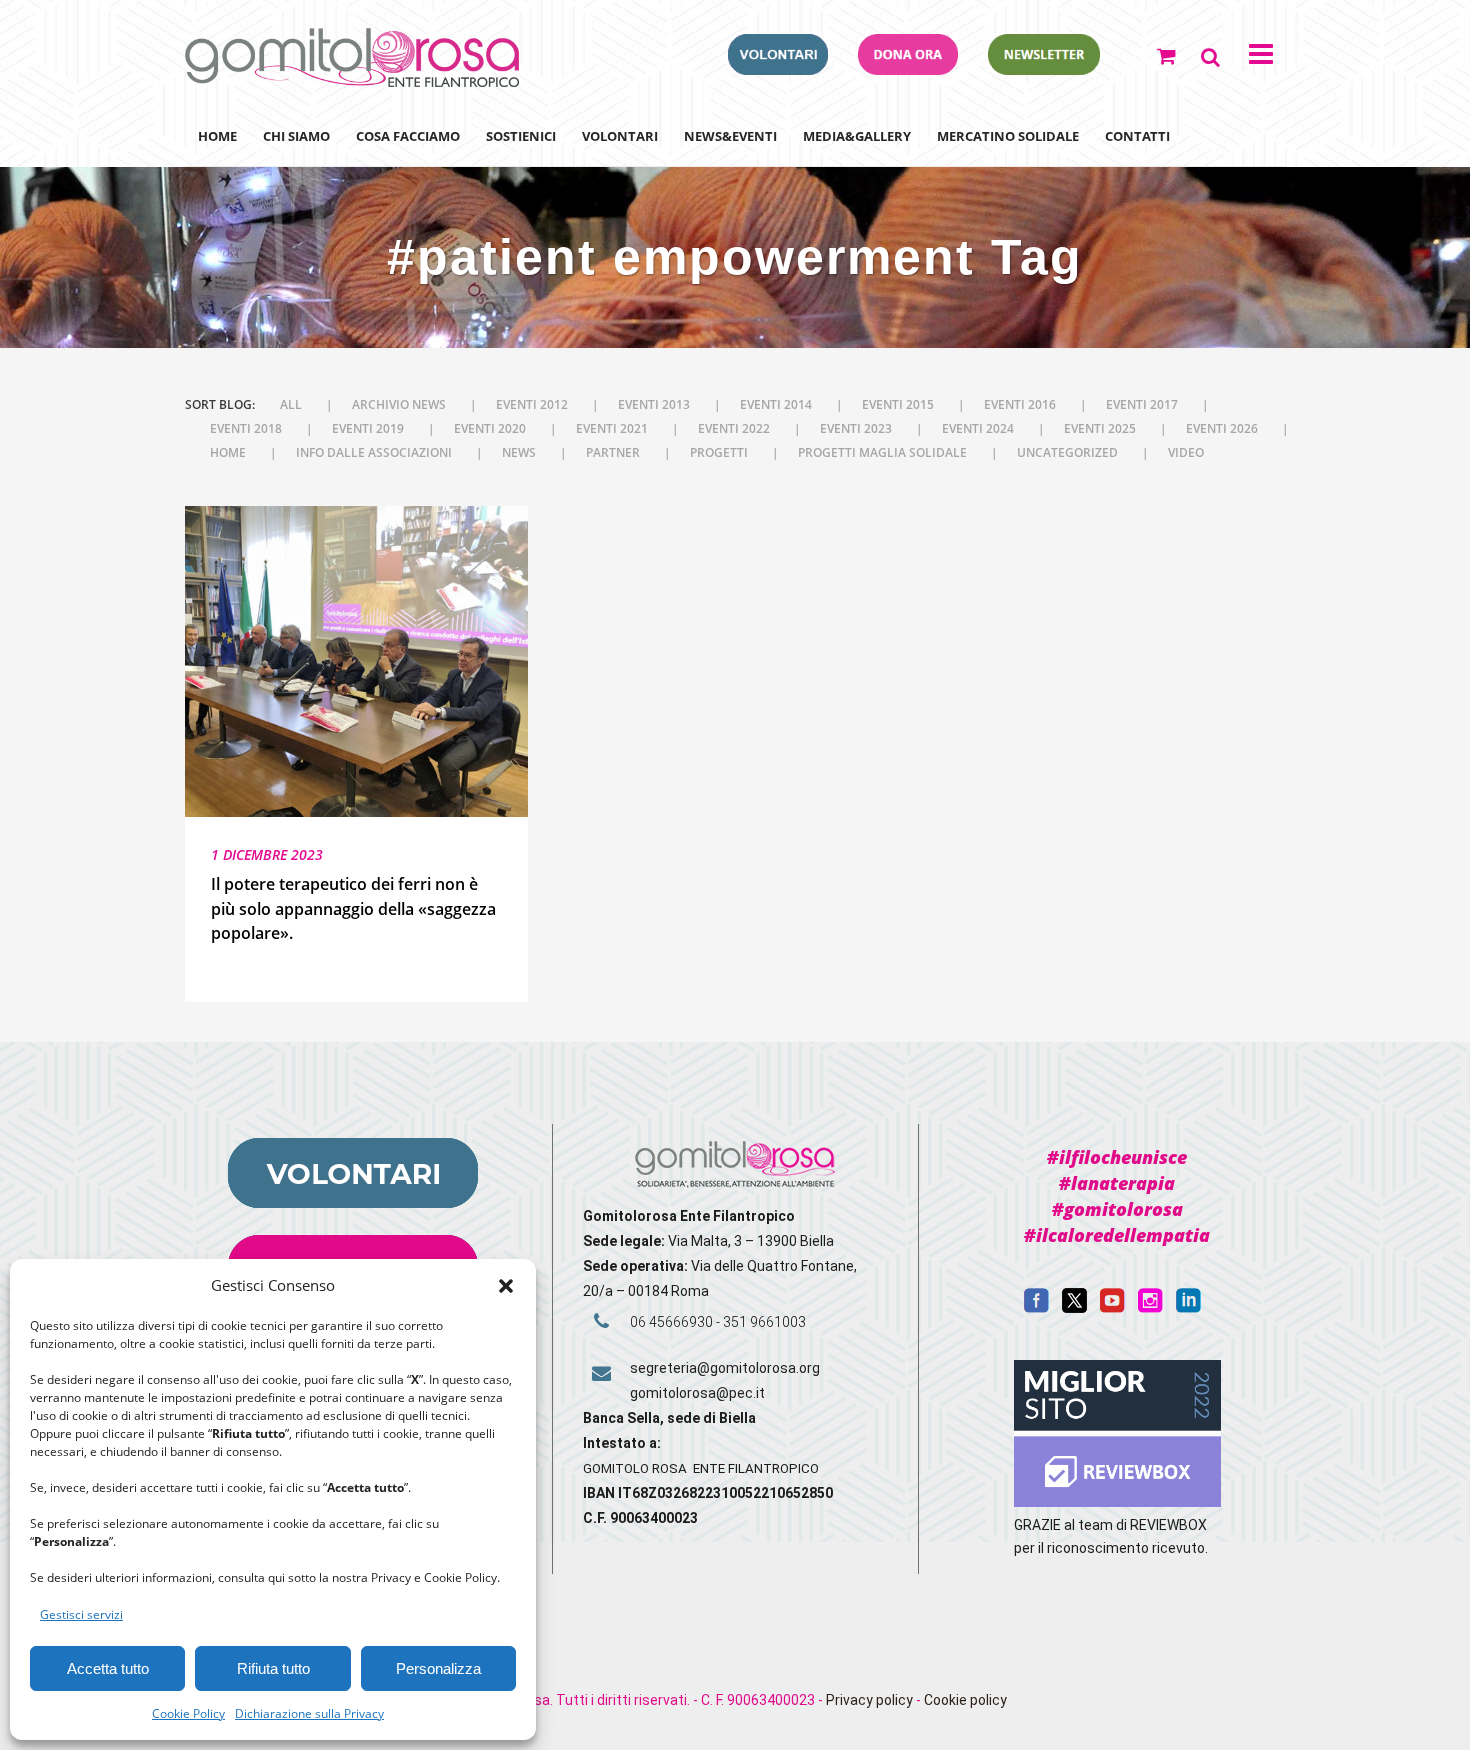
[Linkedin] (1188, 1308)
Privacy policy (869, 1700)
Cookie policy (965, 1700)
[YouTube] (1112, 1308)
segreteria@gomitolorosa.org (725, 1368)
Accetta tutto (108, 1668)
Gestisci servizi (81, 1614)
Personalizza (438, 1668)
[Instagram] (1150, 1308)
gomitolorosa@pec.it (699, 1393)
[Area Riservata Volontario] (778, 69)
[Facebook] (1036, 1308)
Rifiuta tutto (273, 1668)
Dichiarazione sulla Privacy (309, 1713)
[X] (1074, 1308)
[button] (506, 1286)
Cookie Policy (188, 1713)
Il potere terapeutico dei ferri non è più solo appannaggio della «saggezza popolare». (353, 908)
